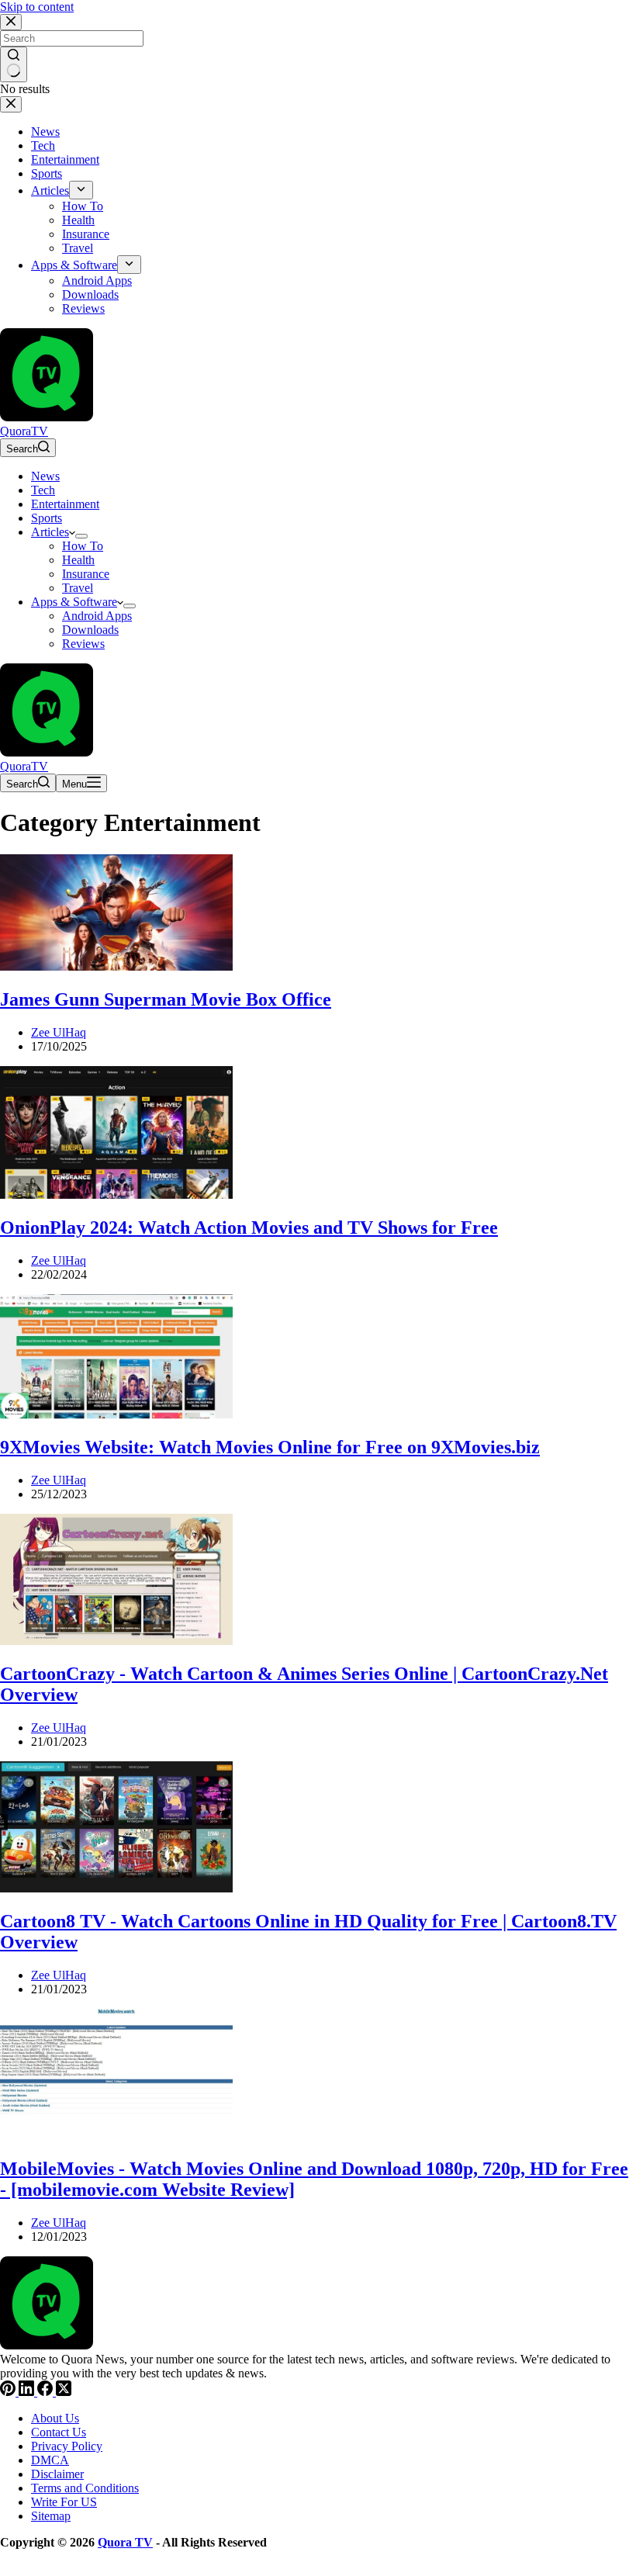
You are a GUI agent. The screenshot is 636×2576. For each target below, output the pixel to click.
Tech (43, 490)
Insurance (86, 574)
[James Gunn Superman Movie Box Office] (116, 966)
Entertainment (65, 504)
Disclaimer (57, 2474)
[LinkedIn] (28, 2392)
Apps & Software (74, 602)
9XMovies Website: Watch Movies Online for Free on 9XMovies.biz (270, 1447)
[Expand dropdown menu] (81, 536)
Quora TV (125, 2542)
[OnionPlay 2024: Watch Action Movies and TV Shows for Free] (116, 1195)
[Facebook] (47, 2392)
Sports (47, 518)
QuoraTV (24, 431)
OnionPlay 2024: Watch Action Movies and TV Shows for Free (249, 1227)
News (45, 476)
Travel (78, 588)
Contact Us (59, 2432)
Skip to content (37, 7)
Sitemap (51, 2516)
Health (78, 560)
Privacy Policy (67, 2446)
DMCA (50, 2460)
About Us (55, 2418)
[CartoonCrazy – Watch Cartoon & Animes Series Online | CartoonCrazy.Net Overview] (116, 1641)
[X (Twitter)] (64, 2392)
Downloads (90, 630)
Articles (50, 532)
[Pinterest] (9, 2392)
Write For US (64, 2502)
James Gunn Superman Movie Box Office (166, 999)
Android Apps (97, 616)
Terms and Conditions (85, 2488)
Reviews (83, 644)
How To (83, 546)
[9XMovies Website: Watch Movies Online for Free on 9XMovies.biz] (116, 1415)
